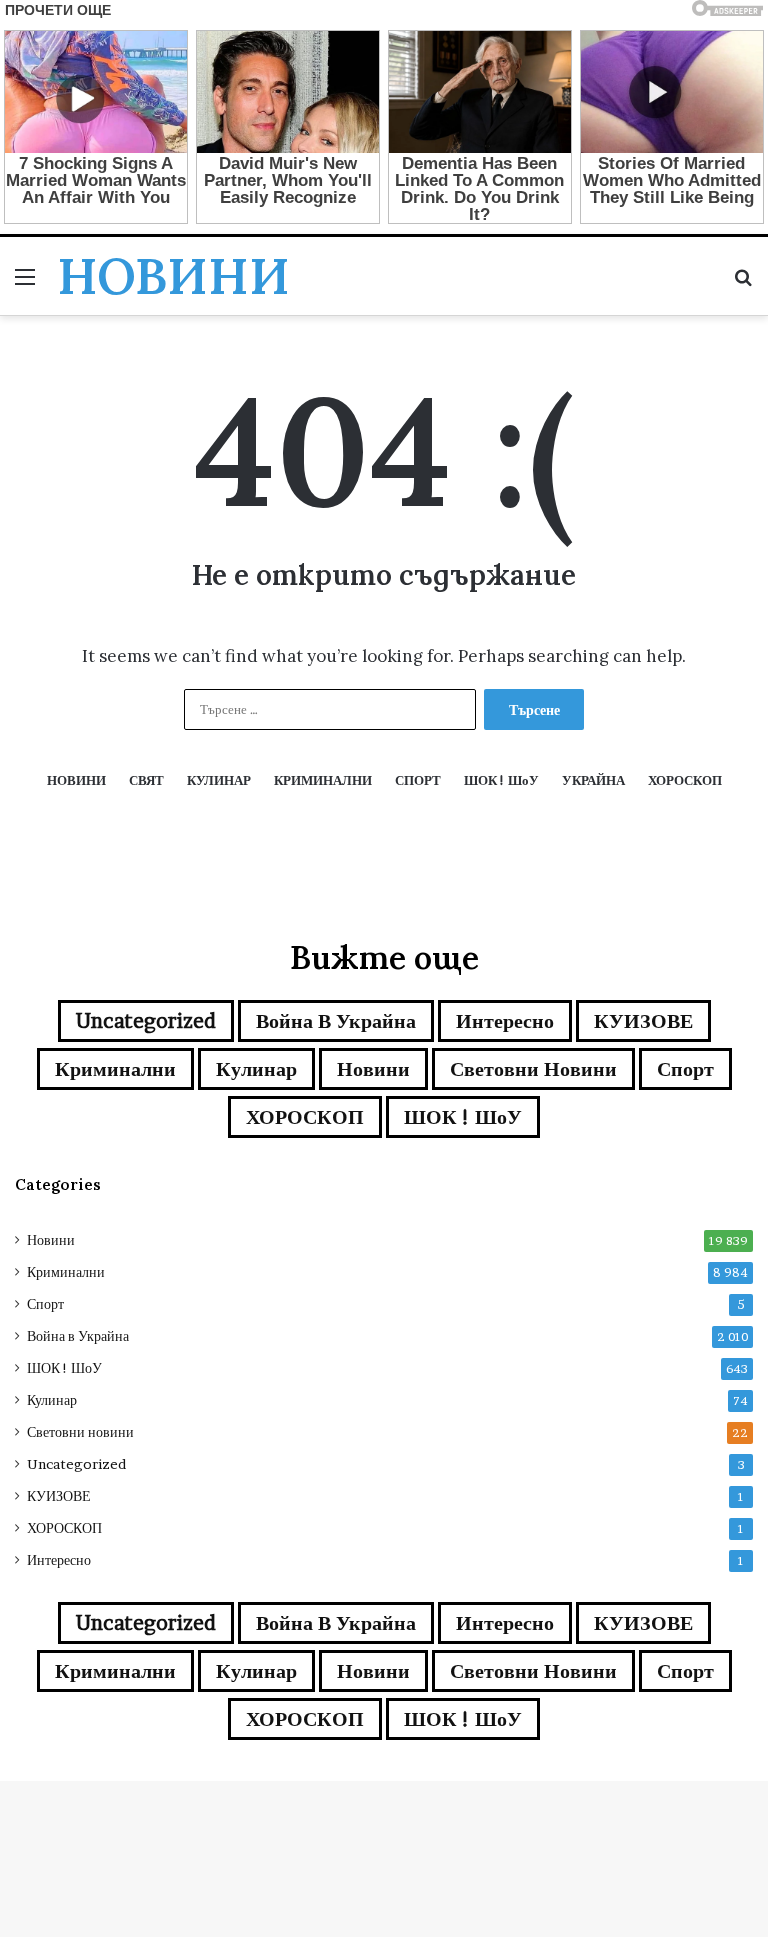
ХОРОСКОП (305, 1117)
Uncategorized (146, 1021)
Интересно (505, 1021)
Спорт (685, 1069)
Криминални (115, 1069)
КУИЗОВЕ (643, 1021)
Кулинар (256, 1069)
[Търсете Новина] (743, 283)
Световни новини (533, 1069)
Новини (373, 1069)
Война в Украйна (336, 1021)
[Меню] (25, 283)
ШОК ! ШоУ (463, 1117)
